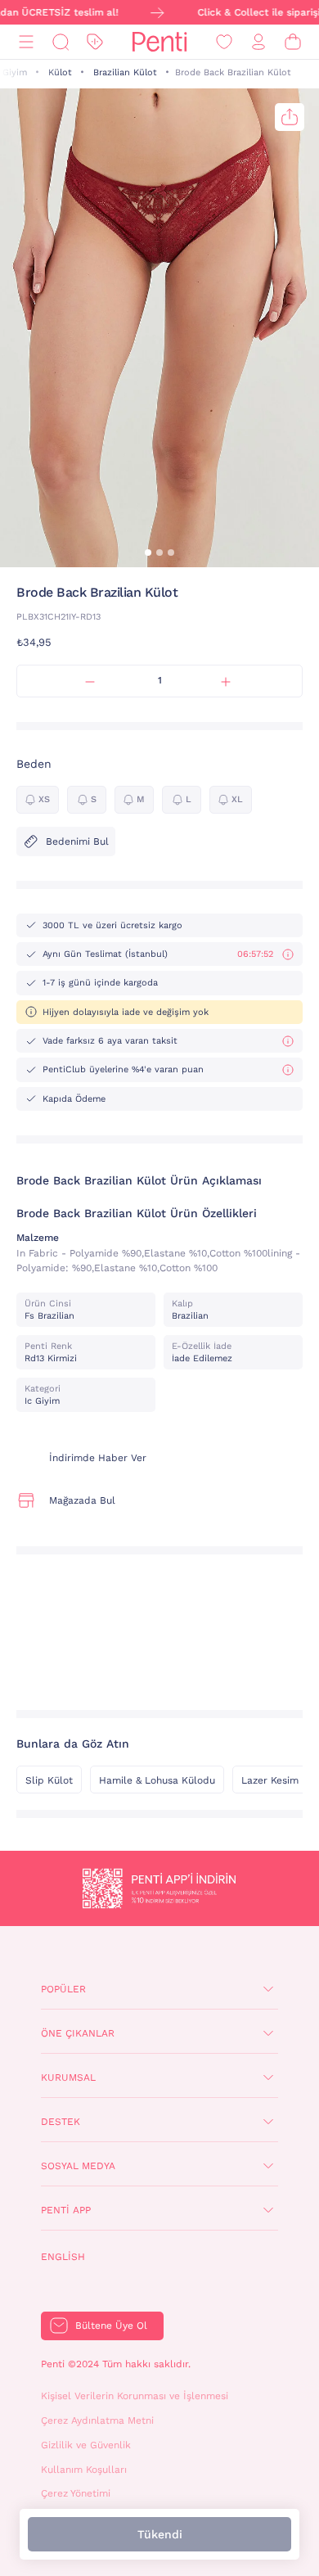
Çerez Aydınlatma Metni (97, 2420)
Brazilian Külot (125, 72)
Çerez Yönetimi (76, 2493)
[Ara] (61, 42)
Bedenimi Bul (77, 841)
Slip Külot (49, 1780)
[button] (148, 553)
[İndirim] (95, 42)
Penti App (66, 2210)
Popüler (63, 1989)
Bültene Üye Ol (111, 2326)
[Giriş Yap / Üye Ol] (258, 42)
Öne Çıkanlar (78, 2033)
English (63, 2257)
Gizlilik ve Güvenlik (86, 2445)
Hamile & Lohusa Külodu (157, 1780)
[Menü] (26, 42)
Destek (61, 2122)
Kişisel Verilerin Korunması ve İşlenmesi (135, 2396)
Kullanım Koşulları (84, 2470)
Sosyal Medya (78, 2166)
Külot (60, 72)
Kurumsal (68, 2077)
